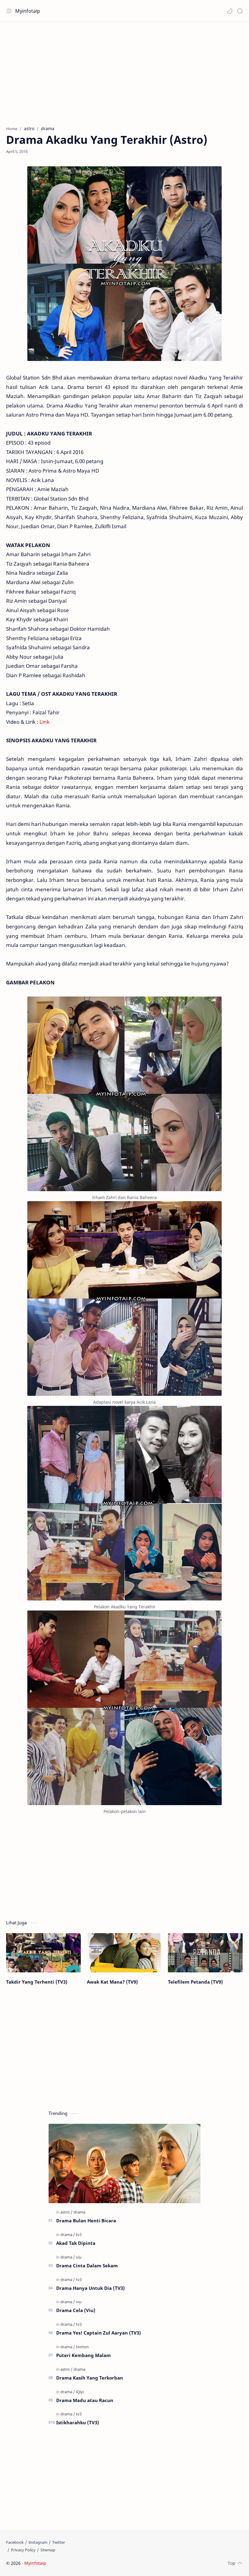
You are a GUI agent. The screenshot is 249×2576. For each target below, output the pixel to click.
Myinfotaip (28, 11)
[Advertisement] (124, 71)
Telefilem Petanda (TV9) (195, 1982)
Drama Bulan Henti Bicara (86, 2221)
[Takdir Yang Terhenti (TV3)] (43, 1953)
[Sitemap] (48, 2550)
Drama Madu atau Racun (85, 2400)
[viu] (79, 2257)
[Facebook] (15, 2542)
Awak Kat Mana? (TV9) (112, 1982)
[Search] (240, 11)
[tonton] (82, 2347)
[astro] (67, 2212)
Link (44, 722)
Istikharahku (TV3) (78, 2422)
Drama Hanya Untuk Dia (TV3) (90, 2288)
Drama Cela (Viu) (76, 2310)
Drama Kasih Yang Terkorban (90, 2378)
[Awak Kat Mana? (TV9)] (124, 1953)
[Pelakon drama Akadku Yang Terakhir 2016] (124, 1708)
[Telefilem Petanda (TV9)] (205, 1953)
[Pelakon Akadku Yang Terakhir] (124, 1503)
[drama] (79, 2212)
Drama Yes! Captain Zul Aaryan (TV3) (99, 2333)
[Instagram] (38, 2542)
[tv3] (79, 2234)
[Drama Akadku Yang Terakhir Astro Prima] (124, 1298)
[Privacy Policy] (23, 2550)
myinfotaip (86, 2563)
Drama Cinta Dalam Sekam (87, 2266)
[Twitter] (59, 2542)
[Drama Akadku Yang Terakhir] (124, 1094)
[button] (230, 11)
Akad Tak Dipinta (76, 2243)
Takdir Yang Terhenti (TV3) (37, 1982)
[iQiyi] (80, 2392)
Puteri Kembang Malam (84, 2355)
